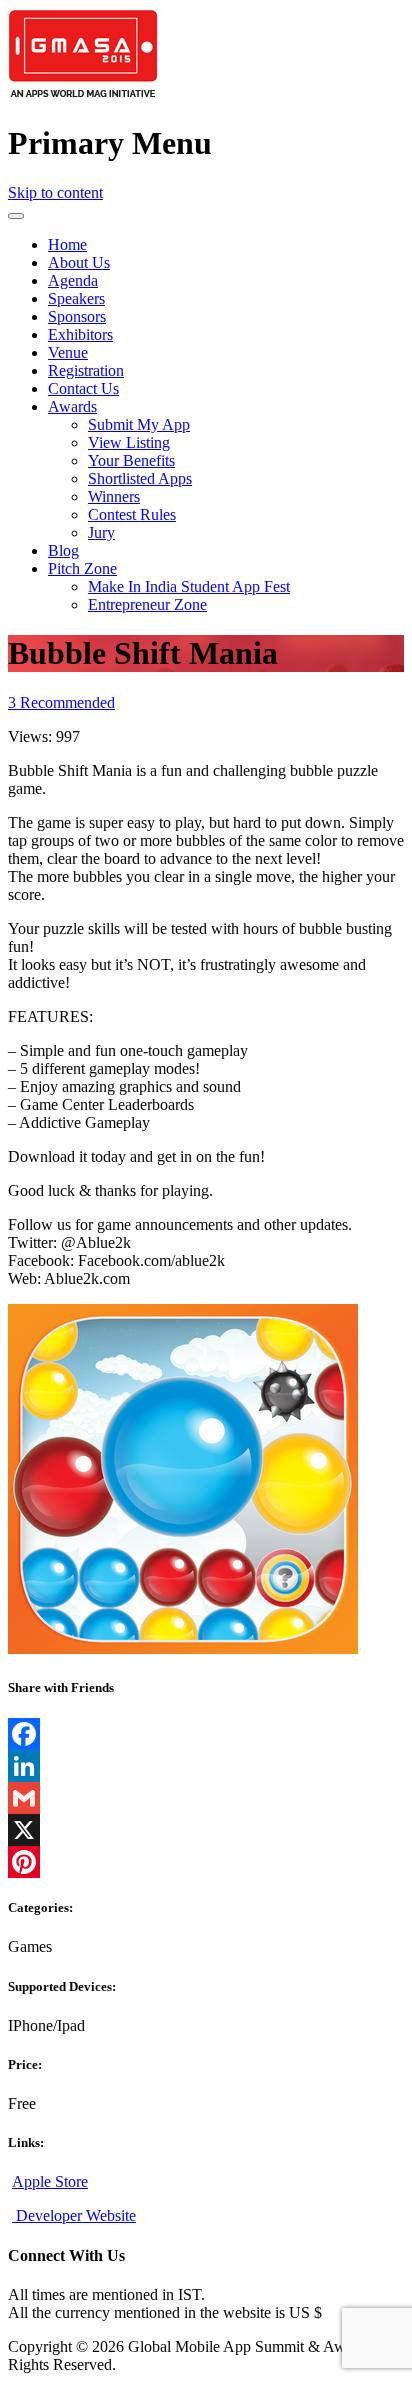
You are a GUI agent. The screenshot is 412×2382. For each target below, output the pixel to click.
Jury (101, 532)
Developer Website (74, 2215)
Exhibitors (80, 334)
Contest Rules (132, 514)
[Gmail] (206, 1798)
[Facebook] (206, 1734)
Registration (86, 370)
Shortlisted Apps (140, 478)
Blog (63, 550)
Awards (72, 406)
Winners (114, 496)
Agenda (73, 280)
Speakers (76, 298)
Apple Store (50, 2181)
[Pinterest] (206, 1862)
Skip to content (55, 192)
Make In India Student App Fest (189, 586)
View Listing (129, 442)
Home (67, 244)
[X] (206, 1830)
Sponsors (77, 316)
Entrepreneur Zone (147, 604)
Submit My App (139, 424)
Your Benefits (131, 460)
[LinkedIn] (206, 1766)
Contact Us (83, 388)
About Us (79, 262)
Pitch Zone (82, 568)
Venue (68, 352)
